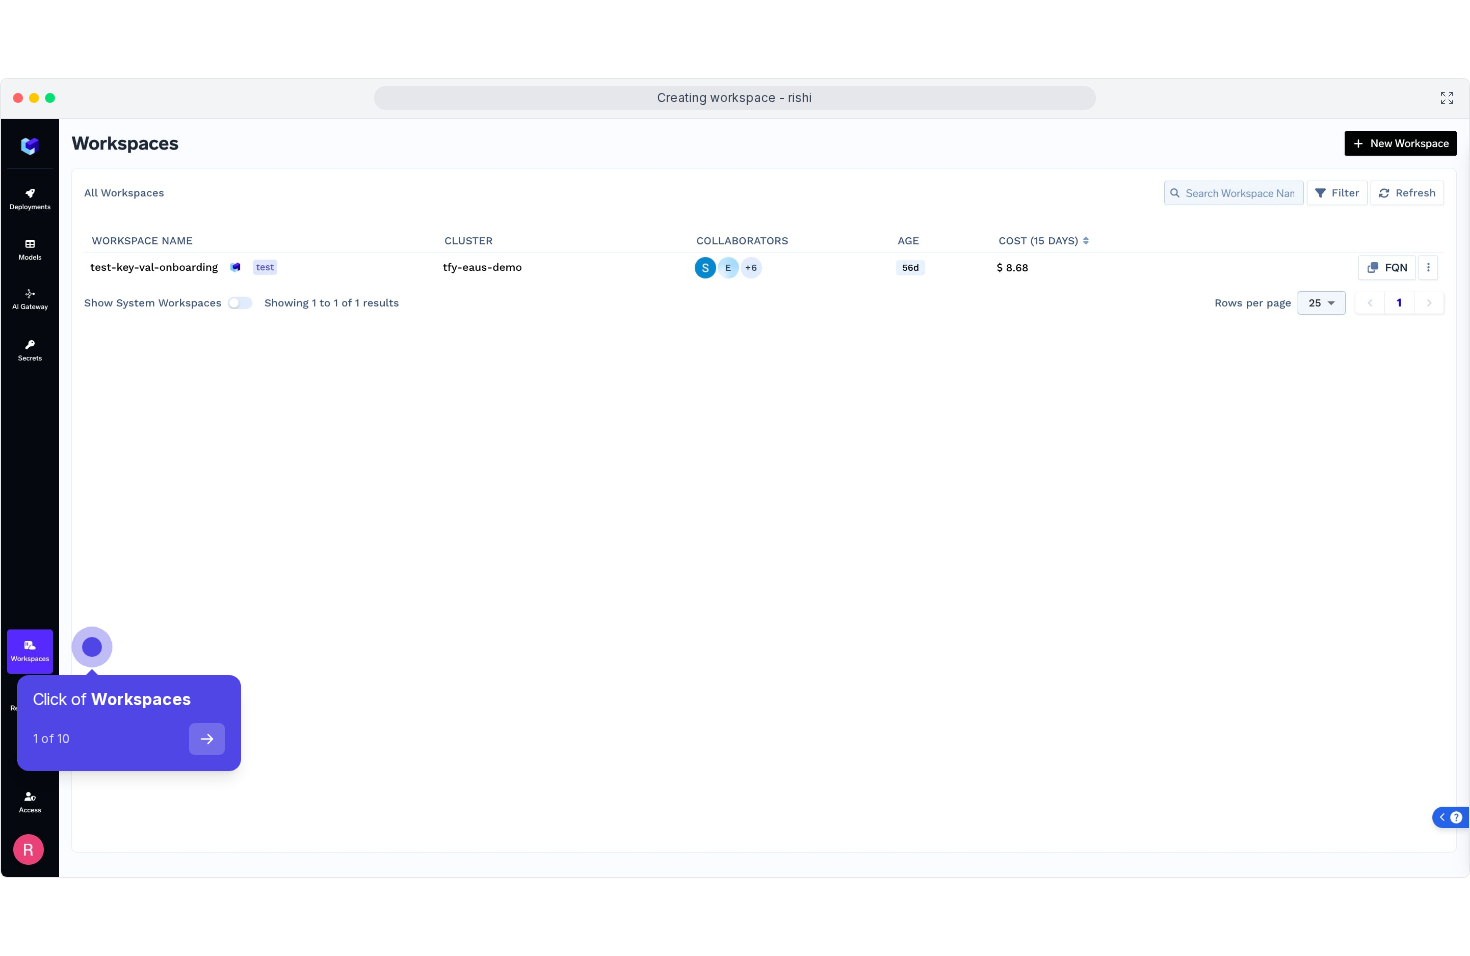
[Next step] (207, 739)
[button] (85, 869)
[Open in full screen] (1447, 98)
